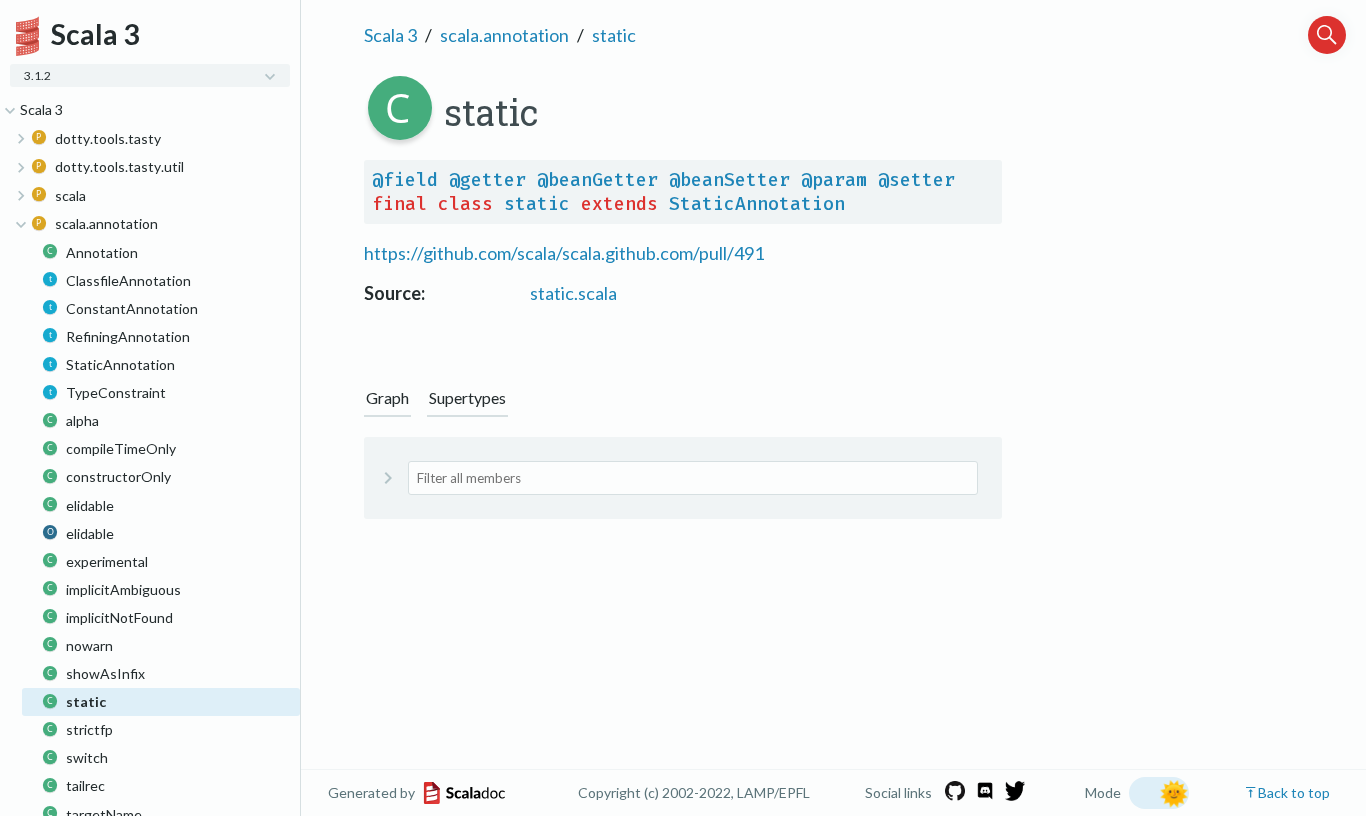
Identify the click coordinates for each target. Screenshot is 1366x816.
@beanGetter (597, 180)
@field (405, 180)
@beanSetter (729, 180)
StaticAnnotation (757, 204)
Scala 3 (390, 35)
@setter (916, 180)
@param (834, 180)
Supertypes (467, 397)
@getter (487, 180)
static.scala (573, 293)
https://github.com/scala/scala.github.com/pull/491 (564, 253)
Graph (387, 397)
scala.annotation (504, 35)
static (614, 35)
